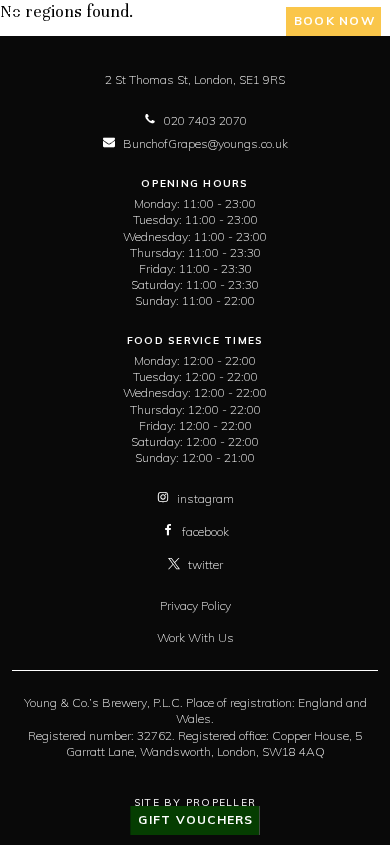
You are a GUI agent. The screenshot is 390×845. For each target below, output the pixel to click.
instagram (205, 498)
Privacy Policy (195, 605)
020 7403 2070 (205, 120)
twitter (205, 564)
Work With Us (195, 637)
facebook (205, 531)
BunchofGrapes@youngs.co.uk (205, 143)
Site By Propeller (195, 802)
